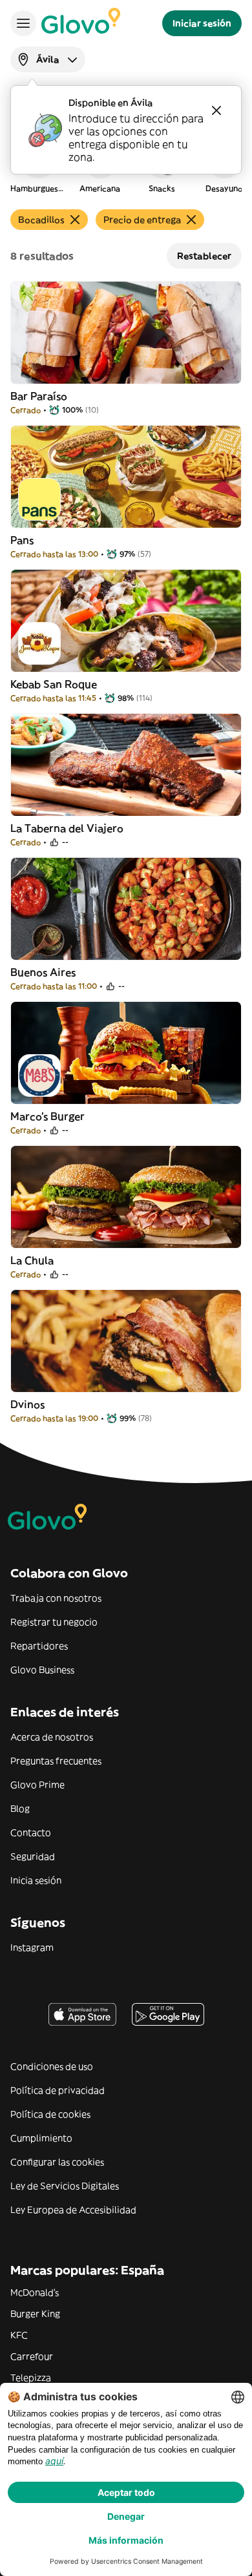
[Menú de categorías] (23, 23)
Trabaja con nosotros (56, 1598)
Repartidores (39, 1646)
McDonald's (35, 2292)
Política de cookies (50, 2114)
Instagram (32, 1948)
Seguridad (33, 1856)
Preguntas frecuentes (56, 1761)
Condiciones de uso (52, 2066)
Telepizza (31, 2378)
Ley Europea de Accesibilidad (73, 2210)
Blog (20, 1809)
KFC (19, 2335)
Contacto (31, 1833)
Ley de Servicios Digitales (65, 2186)
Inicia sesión (36, 1880)
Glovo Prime (37, 1785)
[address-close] (216, 110)
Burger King (35, 2314)
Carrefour (32, 2356)
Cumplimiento (41, 2138)
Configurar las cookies (57, 2162)
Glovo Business (42, 1670)
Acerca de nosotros (52, 1737)
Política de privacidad (58, 2090)
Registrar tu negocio (54, 1622)
